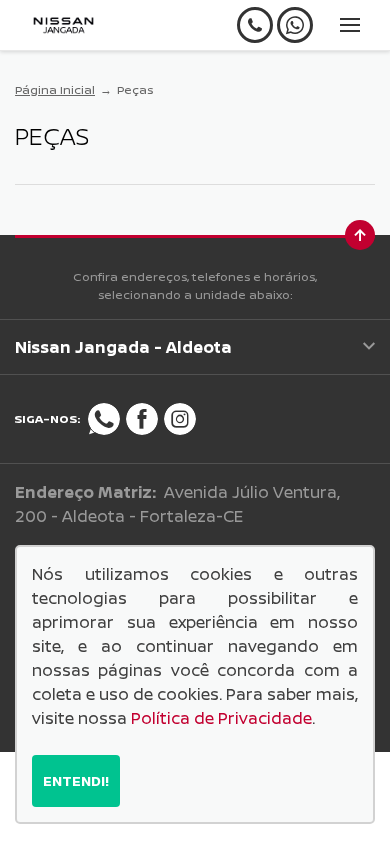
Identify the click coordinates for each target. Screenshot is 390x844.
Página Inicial (55, 89)
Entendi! (76, 780)
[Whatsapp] (295, 25)
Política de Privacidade (221, 718)
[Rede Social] (104, 419)
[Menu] (350, 25)
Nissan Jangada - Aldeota (123, 347)
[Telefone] (255, 25)
